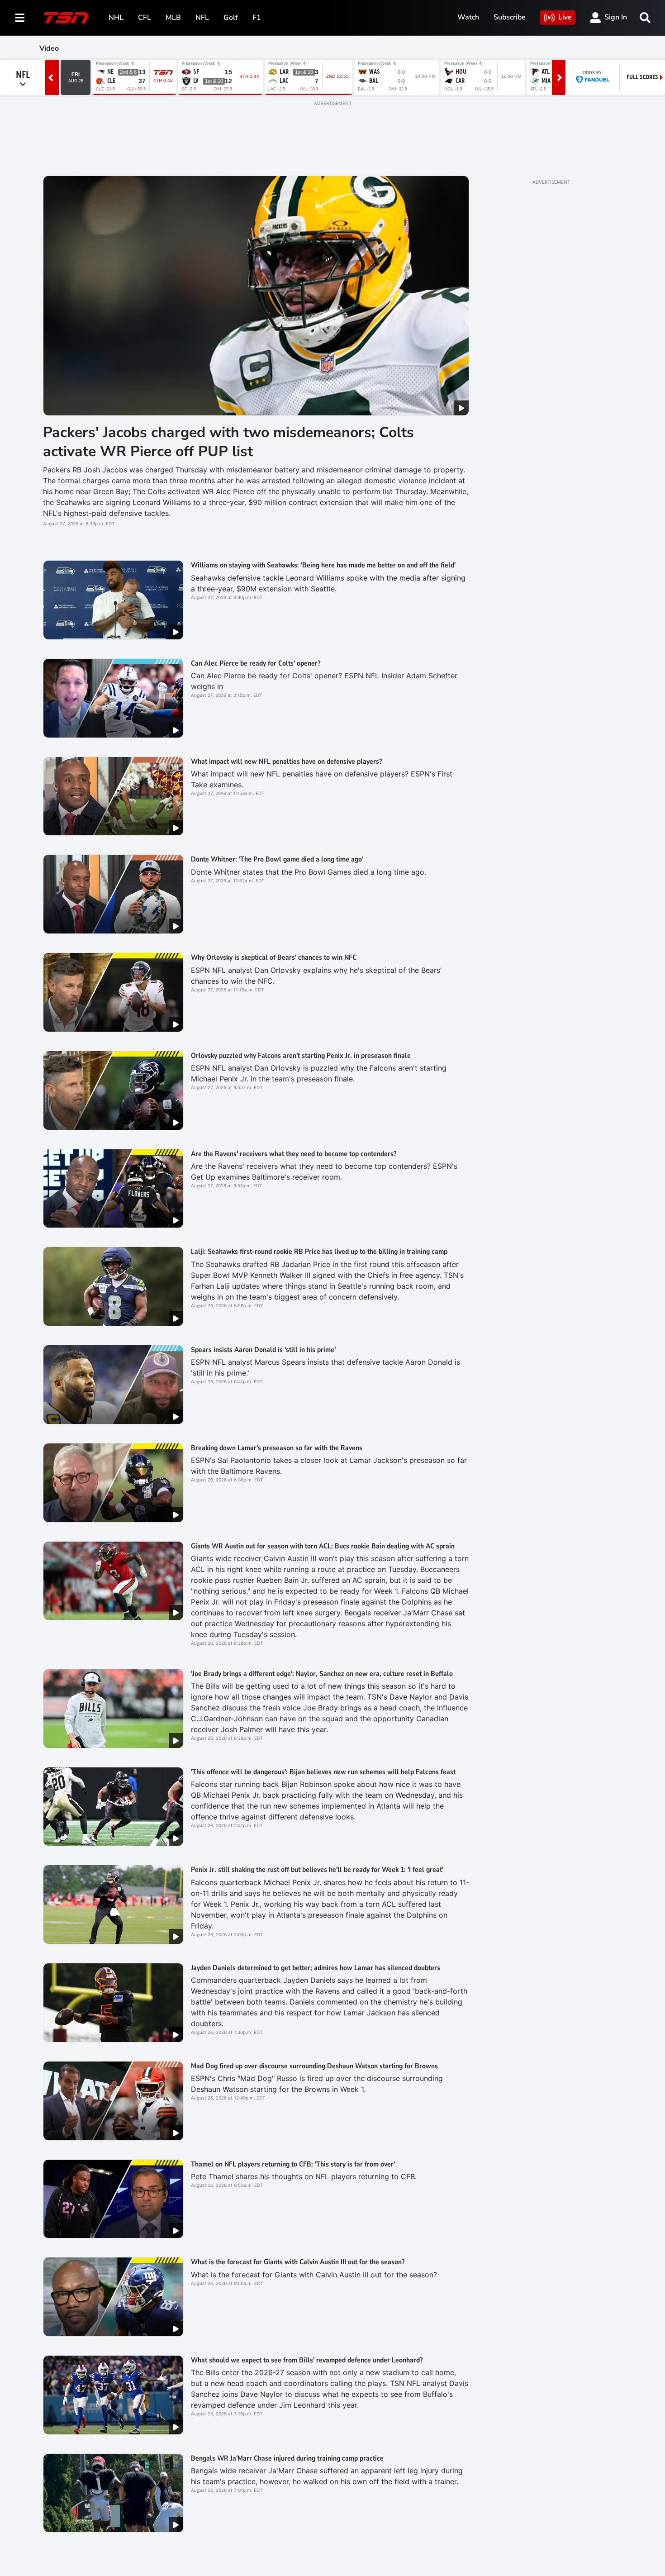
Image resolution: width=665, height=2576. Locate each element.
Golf (231, 18)
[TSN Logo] (66, 18)
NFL (202, 18)
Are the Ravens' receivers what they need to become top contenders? (294, 1154)
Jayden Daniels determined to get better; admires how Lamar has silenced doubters (316, 1968)
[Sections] (20, 18)
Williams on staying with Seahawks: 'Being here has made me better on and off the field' (323, 565)
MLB (173, 18)
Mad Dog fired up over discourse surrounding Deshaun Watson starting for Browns (314, 2066)
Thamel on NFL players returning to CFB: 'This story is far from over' (293, 2164)
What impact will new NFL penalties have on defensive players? (286, 762)
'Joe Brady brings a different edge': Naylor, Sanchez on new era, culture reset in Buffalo (322, 1674)
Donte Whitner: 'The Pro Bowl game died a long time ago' (277, 859)
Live (565, 17)
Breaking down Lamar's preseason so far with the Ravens (277, 1448)
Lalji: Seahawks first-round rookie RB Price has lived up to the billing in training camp (319, 1252)
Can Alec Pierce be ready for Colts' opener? (256, 663)
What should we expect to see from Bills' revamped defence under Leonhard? (307, 2360)
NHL (116, 18)
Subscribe (510, 17)
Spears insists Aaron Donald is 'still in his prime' (263, 1350)
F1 (257, 18)
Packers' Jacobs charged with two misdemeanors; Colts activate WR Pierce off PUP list (228, 442)
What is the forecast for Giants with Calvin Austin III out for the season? (298, 2262)
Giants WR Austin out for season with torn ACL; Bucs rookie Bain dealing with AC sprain (323, 1546)
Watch (468, 17)
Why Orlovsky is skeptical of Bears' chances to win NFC (274, 957)
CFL (145, 18)
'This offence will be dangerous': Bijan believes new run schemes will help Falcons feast (323, 1772)
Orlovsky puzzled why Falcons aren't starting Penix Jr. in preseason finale (301, 1056)
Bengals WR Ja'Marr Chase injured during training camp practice (287, 2458)
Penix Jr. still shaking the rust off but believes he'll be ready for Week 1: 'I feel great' (317, 1870)
